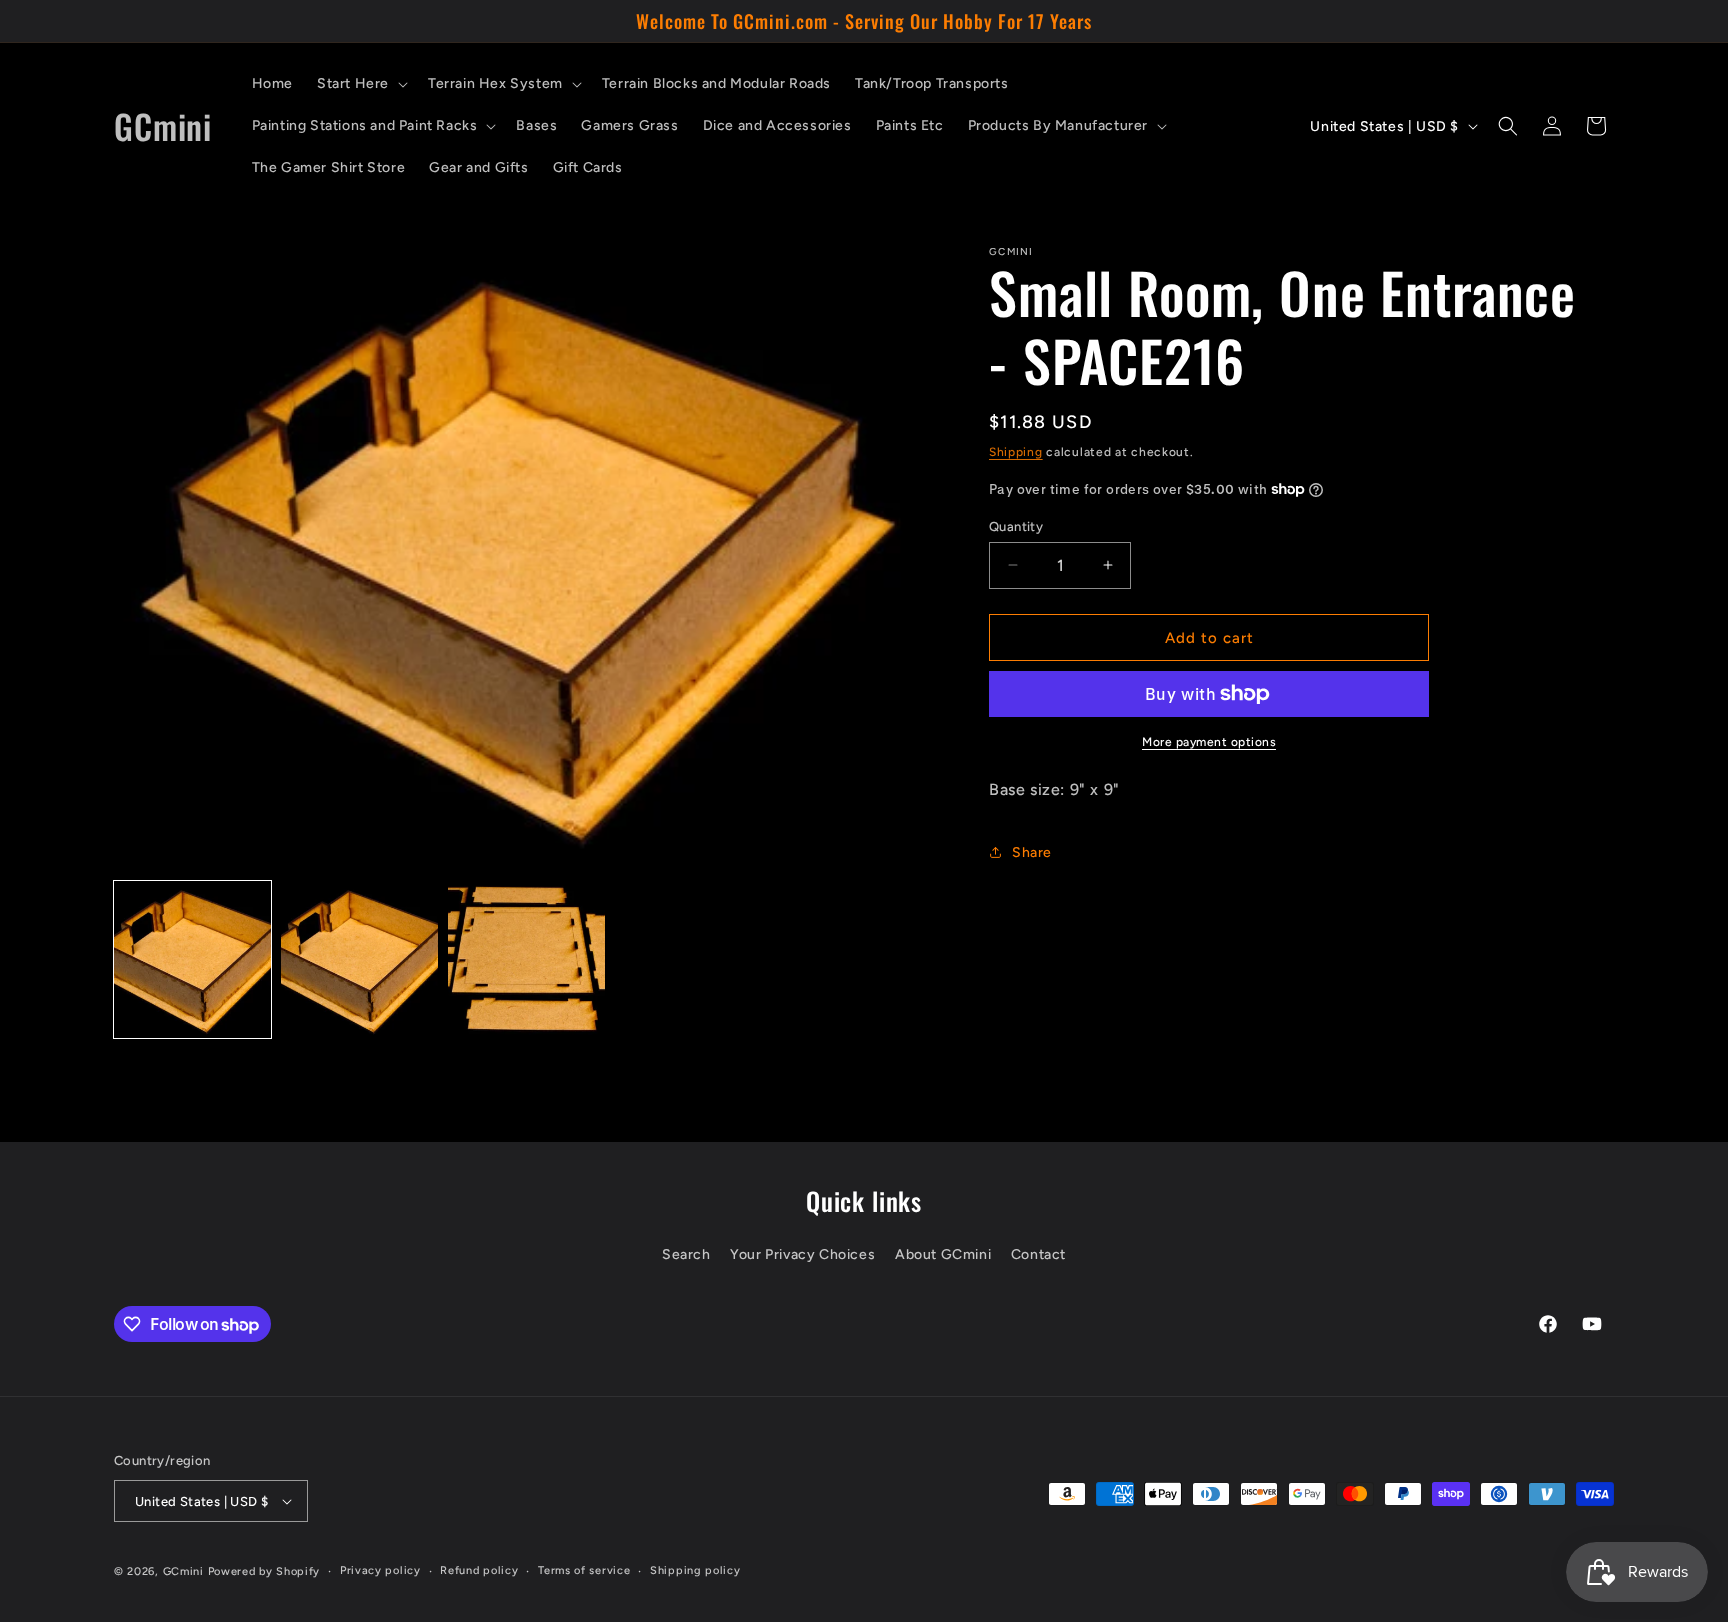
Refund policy (479, 1570)
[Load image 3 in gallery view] (526, 959)
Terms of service (584, 1570)
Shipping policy (695, 1570)
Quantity (1016, 525)
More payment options (1209, 742)
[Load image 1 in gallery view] (192, 959)
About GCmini (943, 1254)
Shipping (1016, 452)
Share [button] (1032, 851)
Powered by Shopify (264, 1571)
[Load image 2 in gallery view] (359, 959)
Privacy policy (380, 1570)
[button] (360, 84)
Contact (1038, 1254)
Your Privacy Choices (802, 1254)
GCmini (183, 1571)
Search (686, 1254)
